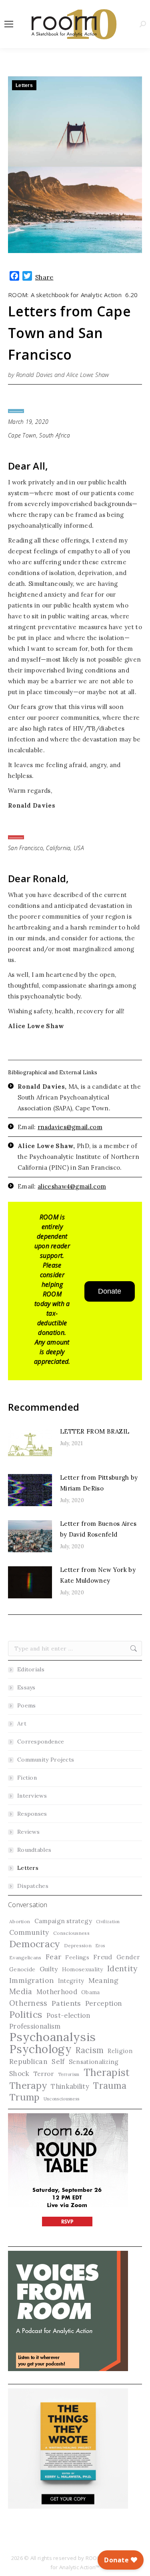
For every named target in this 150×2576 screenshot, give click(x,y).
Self (58, 2062)
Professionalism (35, 2026)
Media (21, 1991)
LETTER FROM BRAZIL (95, 1431)
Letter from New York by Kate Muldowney (98, 1575)
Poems (27, 1705)
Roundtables (34, 1850)
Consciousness (71, 1933)
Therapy (28, 2085)
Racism (90, 2050)
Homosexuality (83, 1969)
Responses (32, 1814)
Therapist (107, 2073)
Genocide (22, 1969)
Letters (24, 85)
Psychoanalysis (52, 2037)
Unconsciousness (62, 2099)
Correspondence (41, 1742)
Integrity (71, 1981)
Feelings (77, 1957)
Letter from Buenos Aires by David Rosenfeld (98, 1529)
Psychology (40, 2049)
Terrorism (69, 2074)
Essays (26, 1687)
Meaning (104, 1981)
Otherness (28, 2003)
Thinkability (70, 2086)
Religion (120, 2051)
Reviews (28, 1832)
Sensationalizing (94, 2062)
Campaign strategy (63, 1921)
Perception (104, 2003)
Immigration (31, 1980)
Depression (78, 1945)
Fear (53, 1957)
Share (44, 277)
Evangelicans (25, 1957)
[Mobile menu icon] (9, 24)
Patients (66, 2003)
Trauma (110, 2085)
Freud (103, 1957)
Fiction (27, 1778)
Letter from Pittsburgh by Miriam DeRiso (99, 1483)
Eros (100, 1946)
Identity (122, 1968)
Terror (44, 2074)
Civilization (108, 1922)
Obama (91, 1992)
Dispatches (33, 1886)
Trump (24, 2097)
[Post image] (30, 1444)
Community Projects (46, 1760)
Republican (28, 2062)
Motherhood (57, 1992)
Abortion (20, 1921)
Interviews (32, 1796)
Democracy (35, 1944)
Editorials (31, 1669)
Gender (128, 1957)
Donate (110, 1291)
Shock (19, 2074)
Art (22, 1723)
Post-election (68, 2015)
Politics (26, 2014)
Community (29, 1932)
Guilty (49, 1969)
